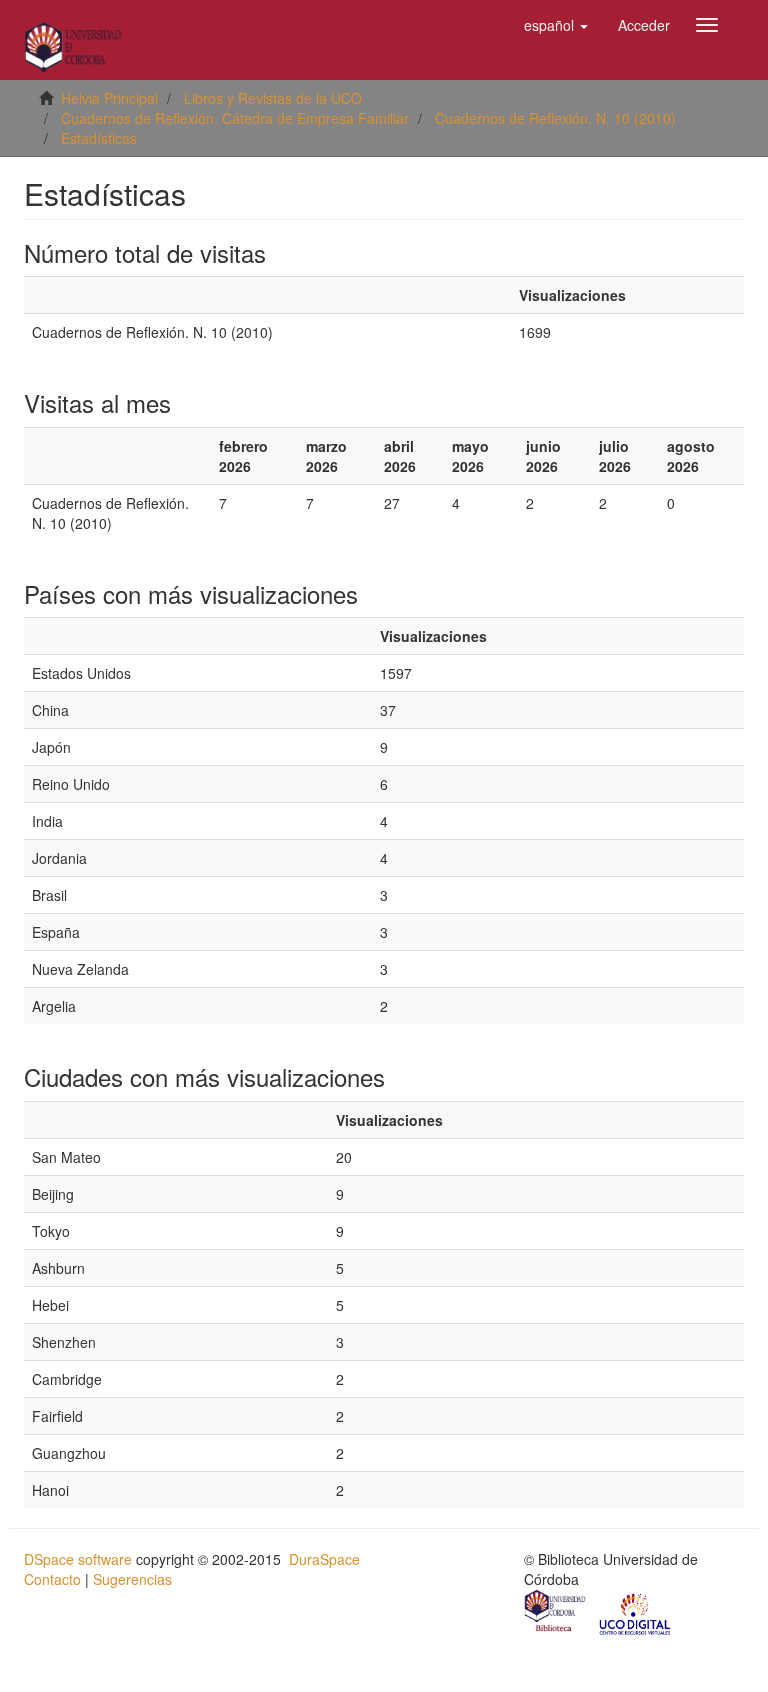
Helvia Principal (109, 98)
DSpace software (78, 1559)
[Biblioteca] (556, 1613)
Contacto (52, 1579)
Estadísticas (99, 138)
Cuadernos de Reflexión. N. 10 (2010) (555, 118)
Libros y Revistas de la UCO (273, 98)
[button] (556, 25)
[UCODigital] (636, 1613)
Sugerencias (132, 1579)
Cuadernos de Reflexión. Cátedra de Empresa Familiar (235, 118)
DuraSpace (324, 1559)
